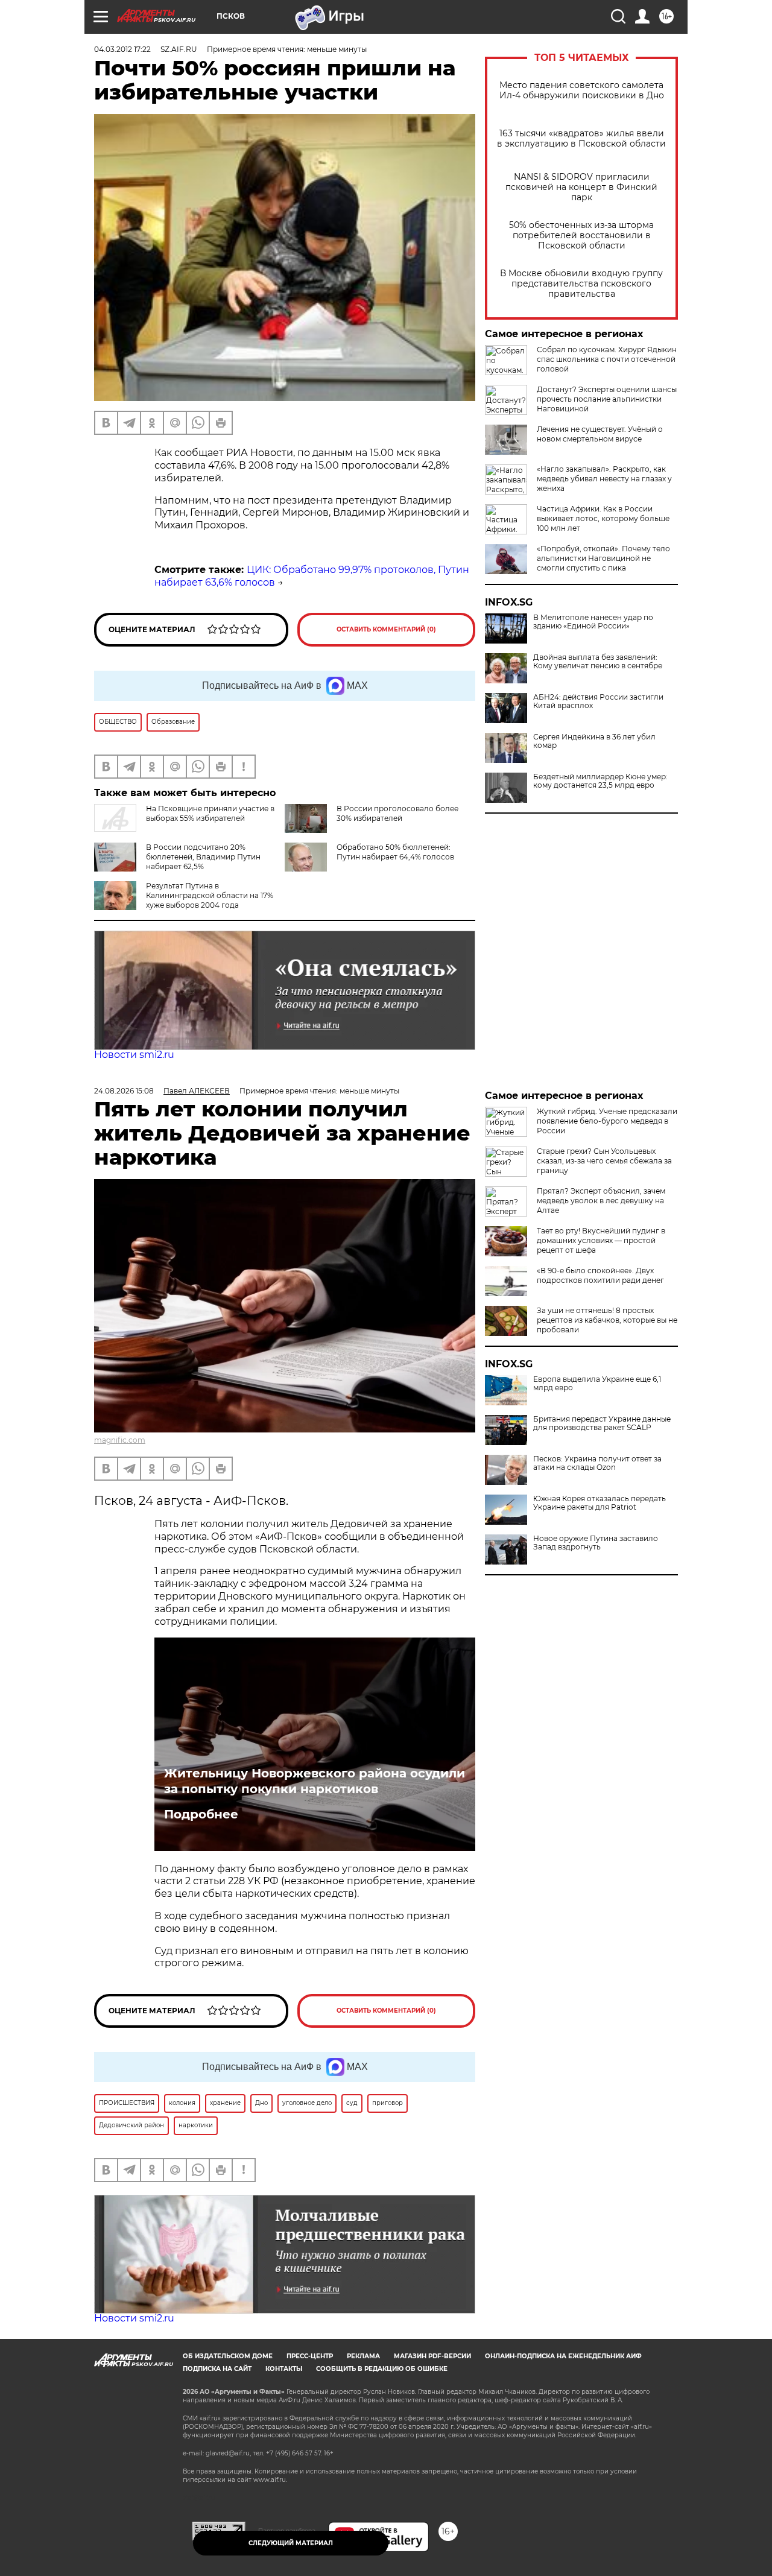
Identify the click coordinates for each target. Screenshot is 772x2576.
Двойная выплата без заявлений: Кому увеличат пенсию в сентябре (598, 662)
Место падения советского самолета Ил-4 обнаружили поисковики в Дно (582, 90)
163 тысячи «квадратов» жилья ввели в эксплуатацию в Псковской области (581, 139)
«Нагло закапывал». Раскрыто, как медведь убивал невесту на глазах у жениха (604, 479)
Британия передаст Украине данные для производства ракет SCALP (602, 1423)
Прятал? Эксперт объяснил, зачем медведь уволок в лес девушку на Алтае (601, 1201)
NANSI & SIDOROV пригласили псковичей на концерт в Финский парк (581, 187)
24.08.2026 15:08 (124, 1091)
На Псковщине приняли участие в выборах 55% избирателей (210, 813)
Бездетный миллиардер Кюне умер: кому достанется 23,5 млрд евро (600, 781)
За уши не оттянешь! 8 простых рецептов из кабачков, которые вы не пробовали (607, 1320)
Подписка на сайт (217, 2369)
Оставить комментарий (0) (386, 629)
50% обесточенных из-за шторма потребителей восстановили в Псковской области (581, 236)
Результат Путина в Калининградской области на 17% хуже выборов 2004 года (210, 895)
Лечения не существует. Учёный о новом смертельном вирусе (600, 434)
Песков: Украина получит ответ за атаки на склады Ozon (597, 1463)
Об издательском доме (228, 2356)
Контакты (284, 2369)
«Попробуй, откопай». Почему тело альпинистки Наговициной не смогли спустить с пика (603, 558)
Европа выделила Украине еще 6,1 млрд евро (597, 1384)
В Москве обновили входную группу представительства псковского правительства (581, 284)
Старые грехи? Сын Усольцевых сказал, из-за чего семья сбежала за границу (604, 1161)
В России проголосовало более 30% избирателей (397, 813)
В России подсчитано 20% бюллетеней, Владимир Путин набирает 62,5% (203, 857)
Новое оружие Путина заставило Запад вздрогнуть (596, 1543)
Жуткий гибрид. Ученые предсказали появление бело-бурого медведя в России (607, 1121)
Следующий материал (291, 2543)
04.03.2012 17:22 (122, 49)
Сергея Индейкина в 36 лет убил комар (594, 741)
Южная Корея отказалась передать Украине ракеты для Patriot (600, 1503)
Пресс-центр (310, 2356)
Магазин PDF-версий (432, 2356)
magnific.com (120, 1440)
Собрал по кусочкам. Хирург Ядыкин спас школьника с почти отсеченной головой (607, 359)
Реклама (363, 2356)
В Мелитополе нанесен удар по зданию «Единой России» (593, 622)
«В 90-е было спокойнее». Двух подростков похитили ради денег (600, 1275)
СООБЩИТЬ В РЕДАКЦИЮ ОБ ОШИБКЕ (382, 2369)
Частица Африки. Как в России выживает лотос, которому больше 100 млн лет (603, 518)
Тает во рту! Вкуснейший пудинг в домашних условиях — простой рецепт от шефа (601, 1240)
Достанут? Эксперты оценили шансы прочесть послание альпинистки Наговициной (607, 399)
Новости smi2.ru (134, 1055)
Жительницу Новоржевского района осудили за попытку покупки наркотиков (315, 1781)
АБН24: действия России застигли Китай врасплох (598, 701)
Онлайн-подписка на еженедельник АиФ (563, 2356)
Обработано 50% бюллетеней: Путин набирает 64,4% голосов (395, 852)
